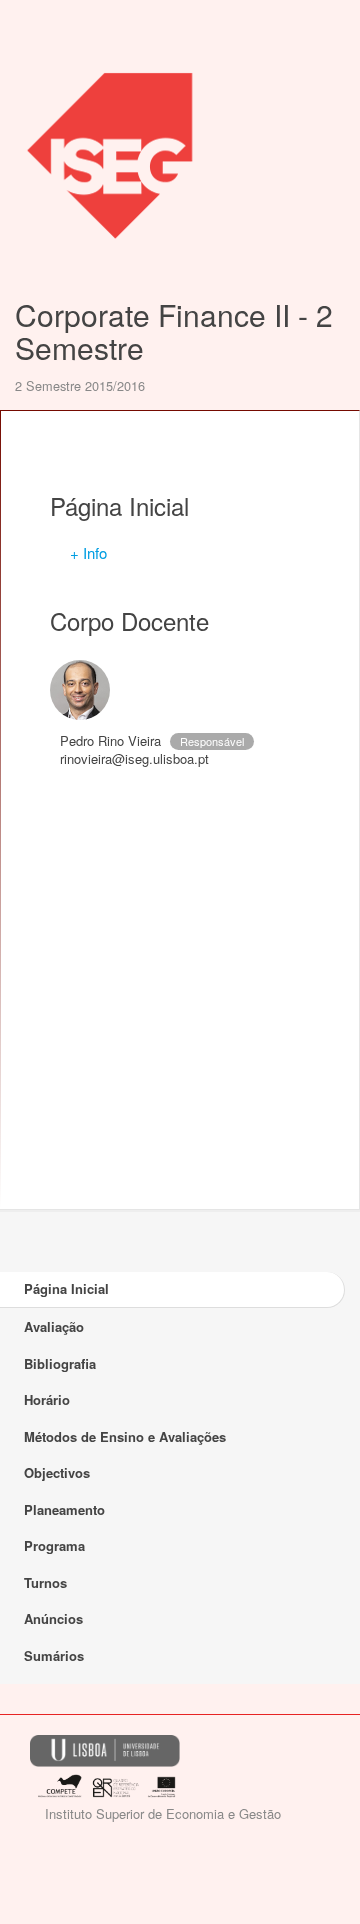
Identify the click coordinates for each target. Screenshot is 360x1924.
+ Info (88, 552)
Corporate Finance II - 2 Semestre (174, 331)
